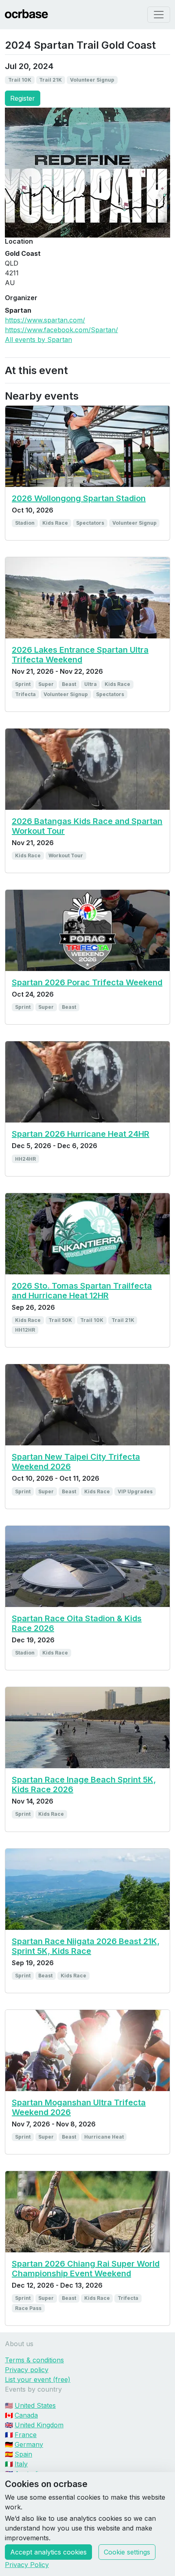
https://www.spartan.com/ (45, 320)
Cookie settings (127, 2552)
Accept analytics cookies (48, 2552)
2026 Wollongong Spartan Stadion (79, 498)
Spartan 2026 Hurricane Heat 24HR (81, 1134)
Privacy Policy (27, 2565)
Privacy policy (27, 2370)
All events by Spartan (38, 340)
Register (23, 98)
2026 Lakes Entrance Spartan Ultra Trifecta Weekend (80, 655)
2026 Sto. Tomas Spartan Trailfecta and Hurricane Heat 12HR (82, 1291)
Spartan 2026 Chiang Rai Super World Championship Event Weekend (86, 2269)
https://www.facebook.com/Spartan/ (61, 330)
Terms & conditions (34, 2360)
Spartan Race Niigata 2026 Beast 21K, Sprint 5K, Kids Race (86, 1946)
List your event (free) (38, 2379)
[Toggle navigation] (159, 15)
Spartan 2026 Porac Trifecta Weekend (87, 982)
